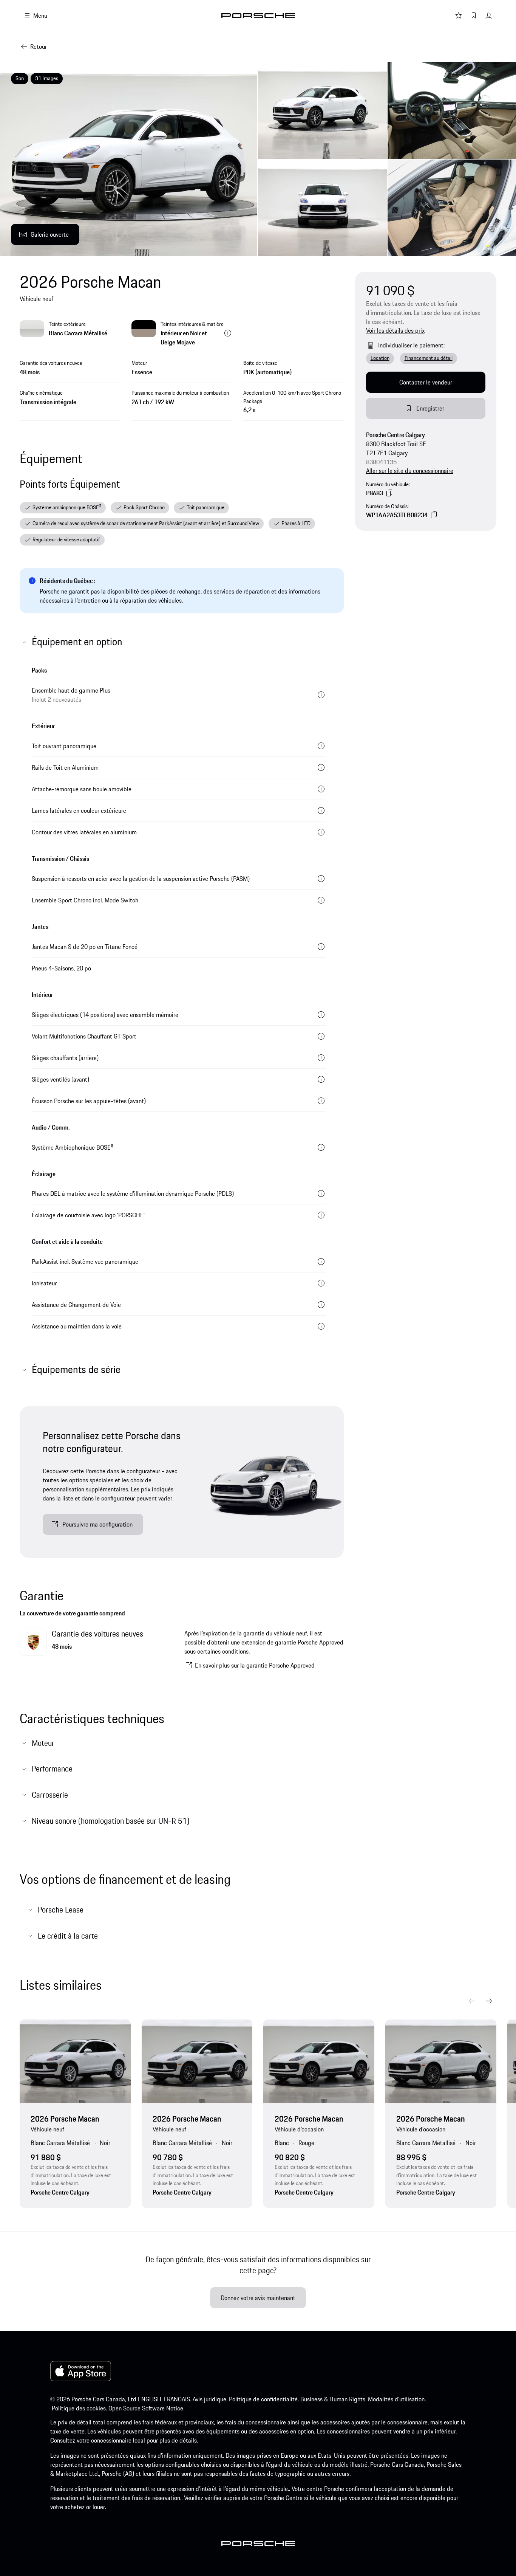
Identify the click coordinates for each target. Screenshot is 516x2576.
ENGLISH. (150, 2399)
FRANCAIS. (178, 2399)
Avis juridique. (210, 2399)
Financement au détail (429, 358)
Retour (39, 46)
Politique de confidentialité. (264, 2399)
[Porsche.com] (258, 16)
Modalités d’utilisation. (397, 2399)
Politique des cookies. (79, 2408)
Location (380, 358)
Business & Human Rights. (333, 2399)
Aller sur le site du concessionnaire (410, 471)
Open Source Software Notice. (146, 2408)
